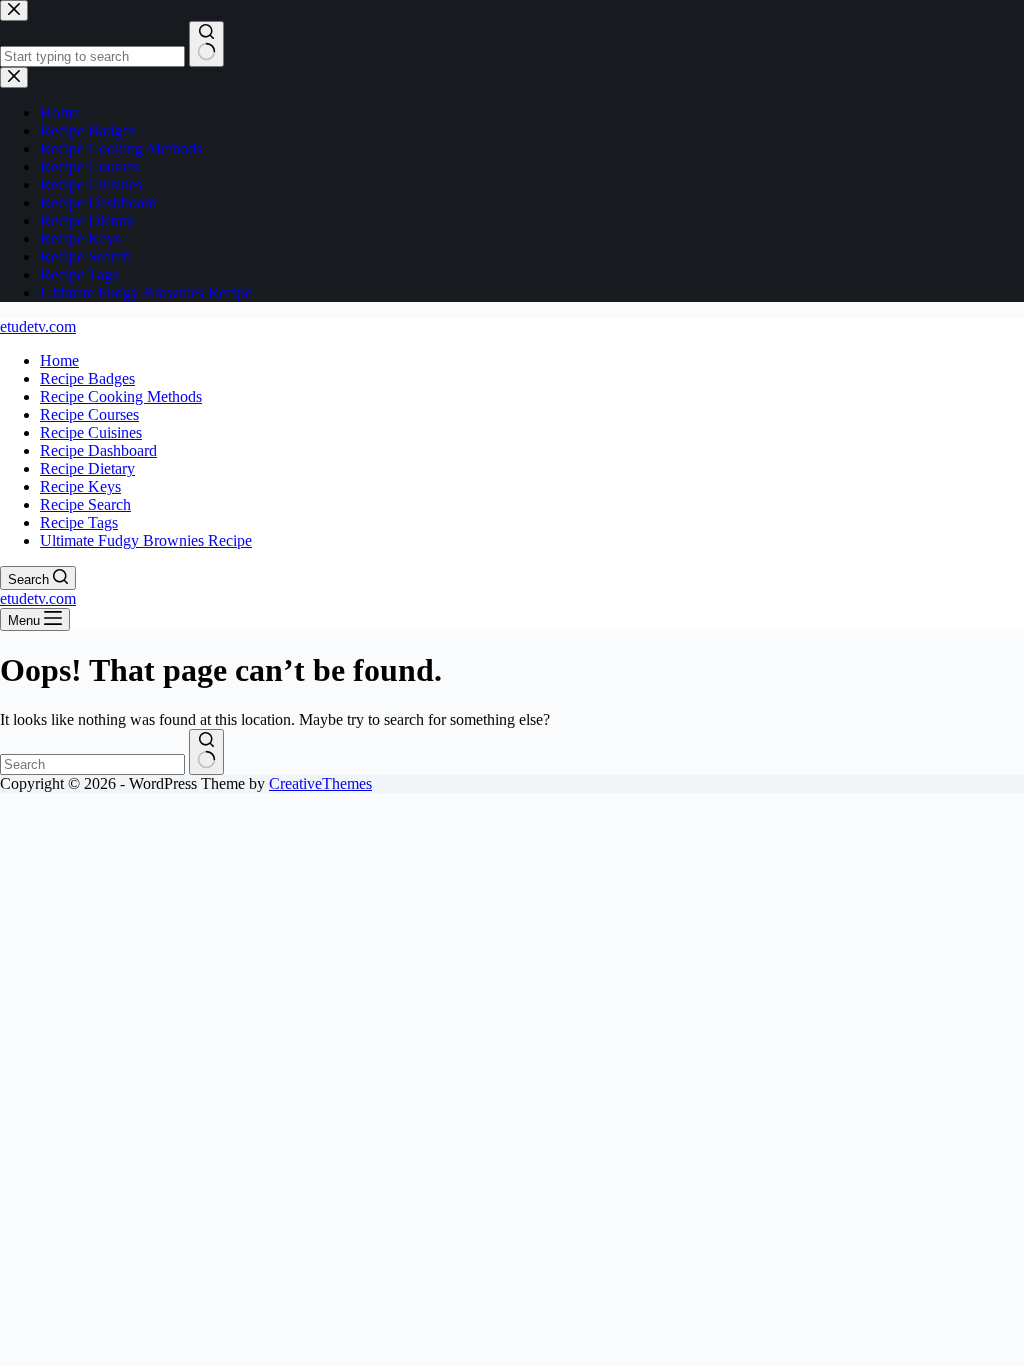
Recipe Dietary (87, 468)
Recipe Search (85, 504)
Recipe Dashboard (98, 450)
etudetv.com (38, 326)
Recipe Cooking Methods (121, 396)
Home (59, 360)
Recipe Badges (87, 378)
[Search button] (206, 752)
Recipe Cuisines (91, 432)
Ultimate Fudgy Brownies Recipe (146, 540)
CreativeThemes (320, 783)
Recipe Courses (89, 414)
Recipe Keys (80, 486)
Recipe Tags (79, 522)
